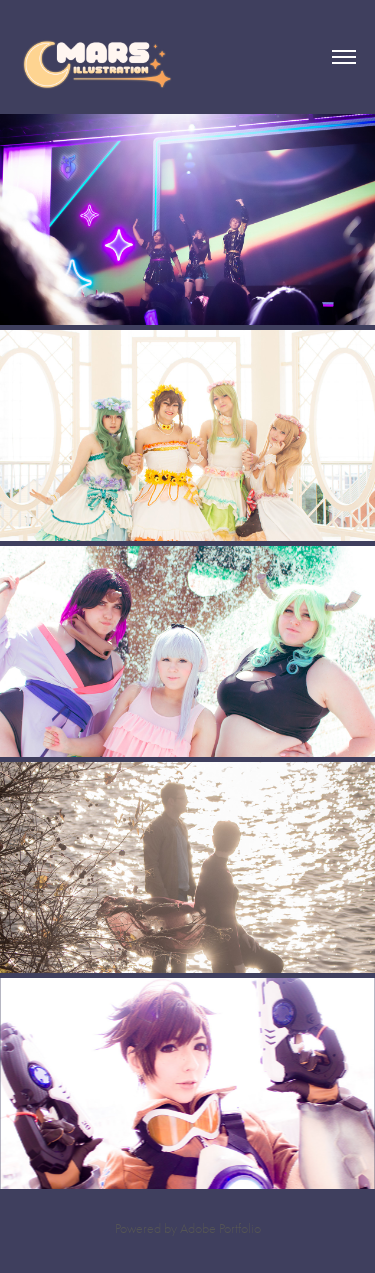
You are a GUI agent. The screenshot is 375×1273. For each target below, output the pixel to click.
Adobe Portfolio (220, 1228)
